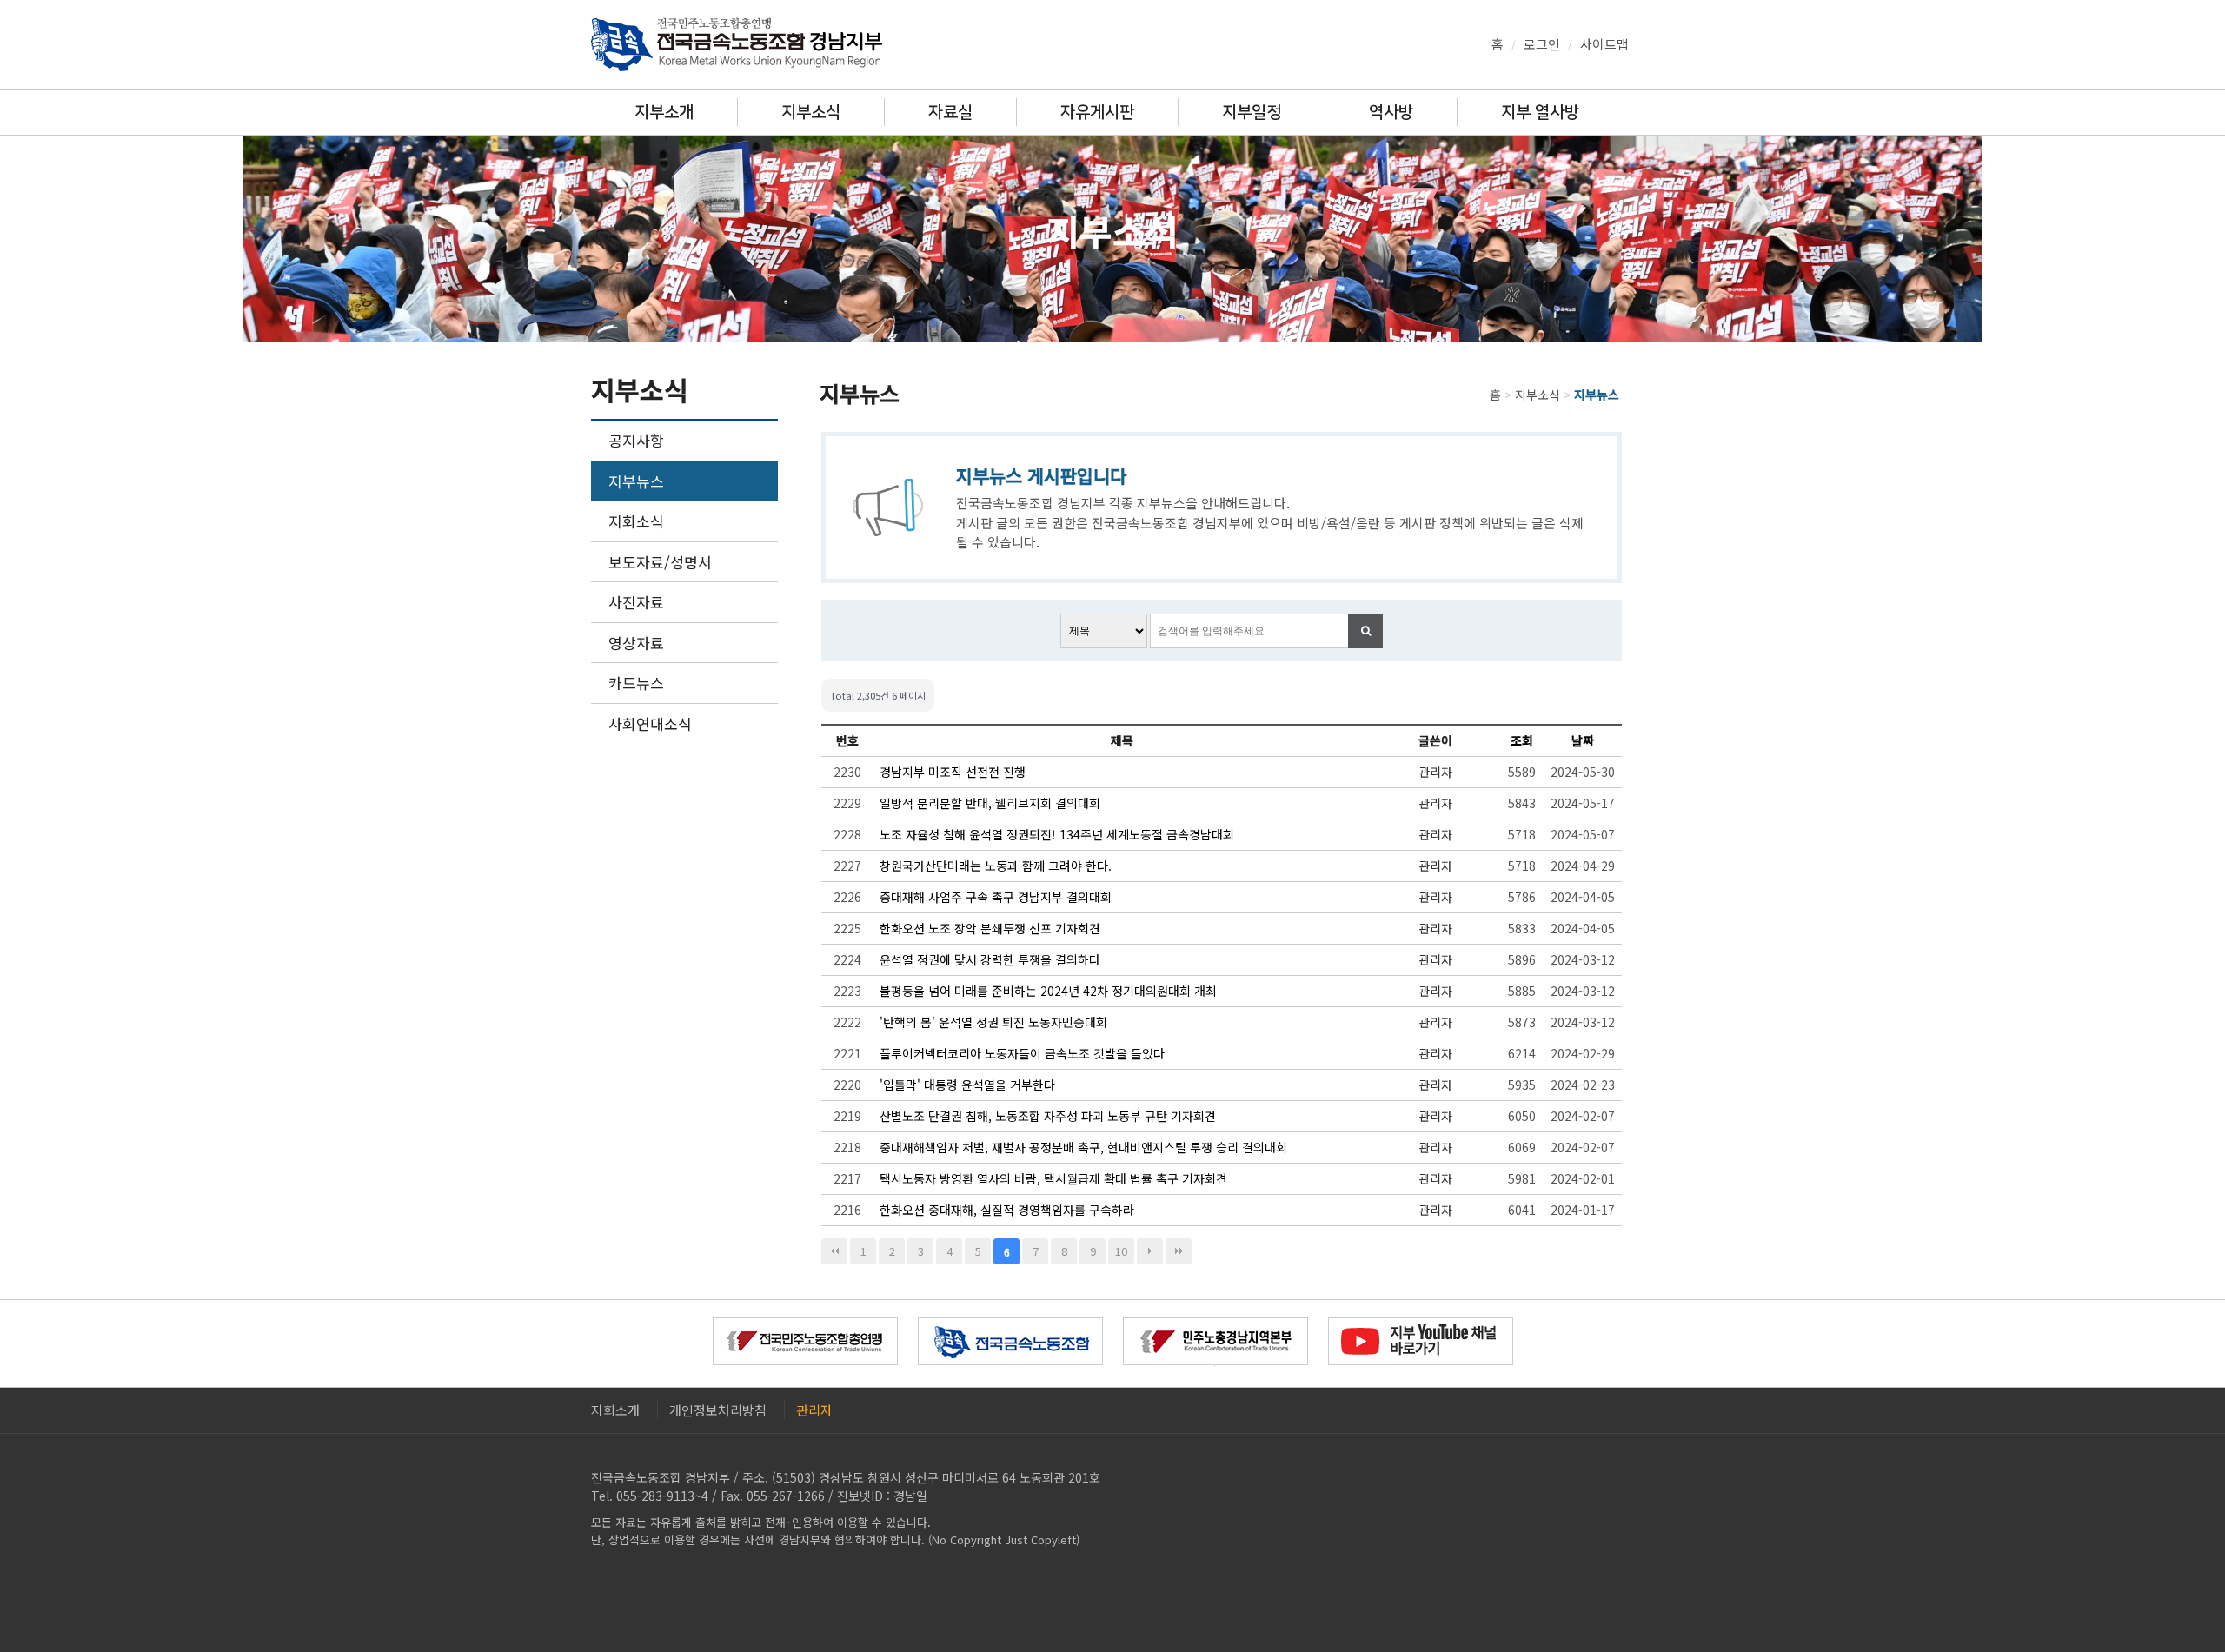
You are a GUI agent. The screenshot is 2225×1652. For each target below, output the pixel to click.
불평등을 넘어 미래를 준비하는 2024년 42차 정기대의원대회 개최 (1048, 991)
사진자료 (636, 602)
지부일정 (1252, 113)
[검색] (1365, 631)
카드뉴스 (636, 683)
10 (1121, 1251)
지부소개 (664, 113)
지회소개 (615, 1410)
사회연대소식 (650, 723)
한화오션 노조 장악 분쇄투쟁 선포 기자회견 (990, 928)
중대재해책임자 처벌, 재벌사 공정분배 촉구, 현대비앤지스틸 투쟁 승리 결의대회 (1083, 1147)
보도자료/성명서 (660, 562)
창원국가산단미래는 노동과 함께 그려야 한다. (996, 866)
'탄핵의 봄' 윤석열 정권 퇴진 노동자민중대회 (993, 1022)
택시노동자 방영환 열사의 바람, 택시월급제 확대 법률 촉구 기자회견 (1053, 1178)
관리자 (814, 1410)
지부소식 (811, 113)
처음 (834, 1251)
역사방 (1391, 113)
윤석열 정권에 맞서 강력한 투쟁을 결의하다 (990, 959)
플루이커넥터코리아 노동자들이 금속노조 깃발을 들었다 (1022, 1053)
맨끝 (1179, 1251)
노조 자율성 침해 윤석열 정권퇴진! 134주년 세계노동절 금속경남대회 (1057, 834)
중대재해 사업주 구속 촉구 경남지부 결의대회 (996, 897)
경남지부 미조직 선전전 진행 (953, 772)
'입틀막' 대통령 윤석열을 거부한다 (967, 1085)
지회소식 (636, 521)
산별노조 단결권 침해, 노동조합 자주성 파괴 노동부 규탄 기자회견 (1048, 1116)
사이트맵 (1604, 44)
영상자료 (636, 643)
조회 (1522, 740)
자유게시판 (1097, 113)
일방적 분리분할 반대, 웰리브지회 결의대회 (990, 803)
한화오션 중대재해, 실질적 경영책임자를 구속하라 (1007, 1210)
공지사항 (636, 440)
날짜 (1583, 740)
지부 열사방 (1540, 113)
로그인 (1542, 44)
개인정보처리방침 (718, 1410)
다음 (1150, 1251)
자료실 (950, 113)
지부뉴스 (636, 481)
